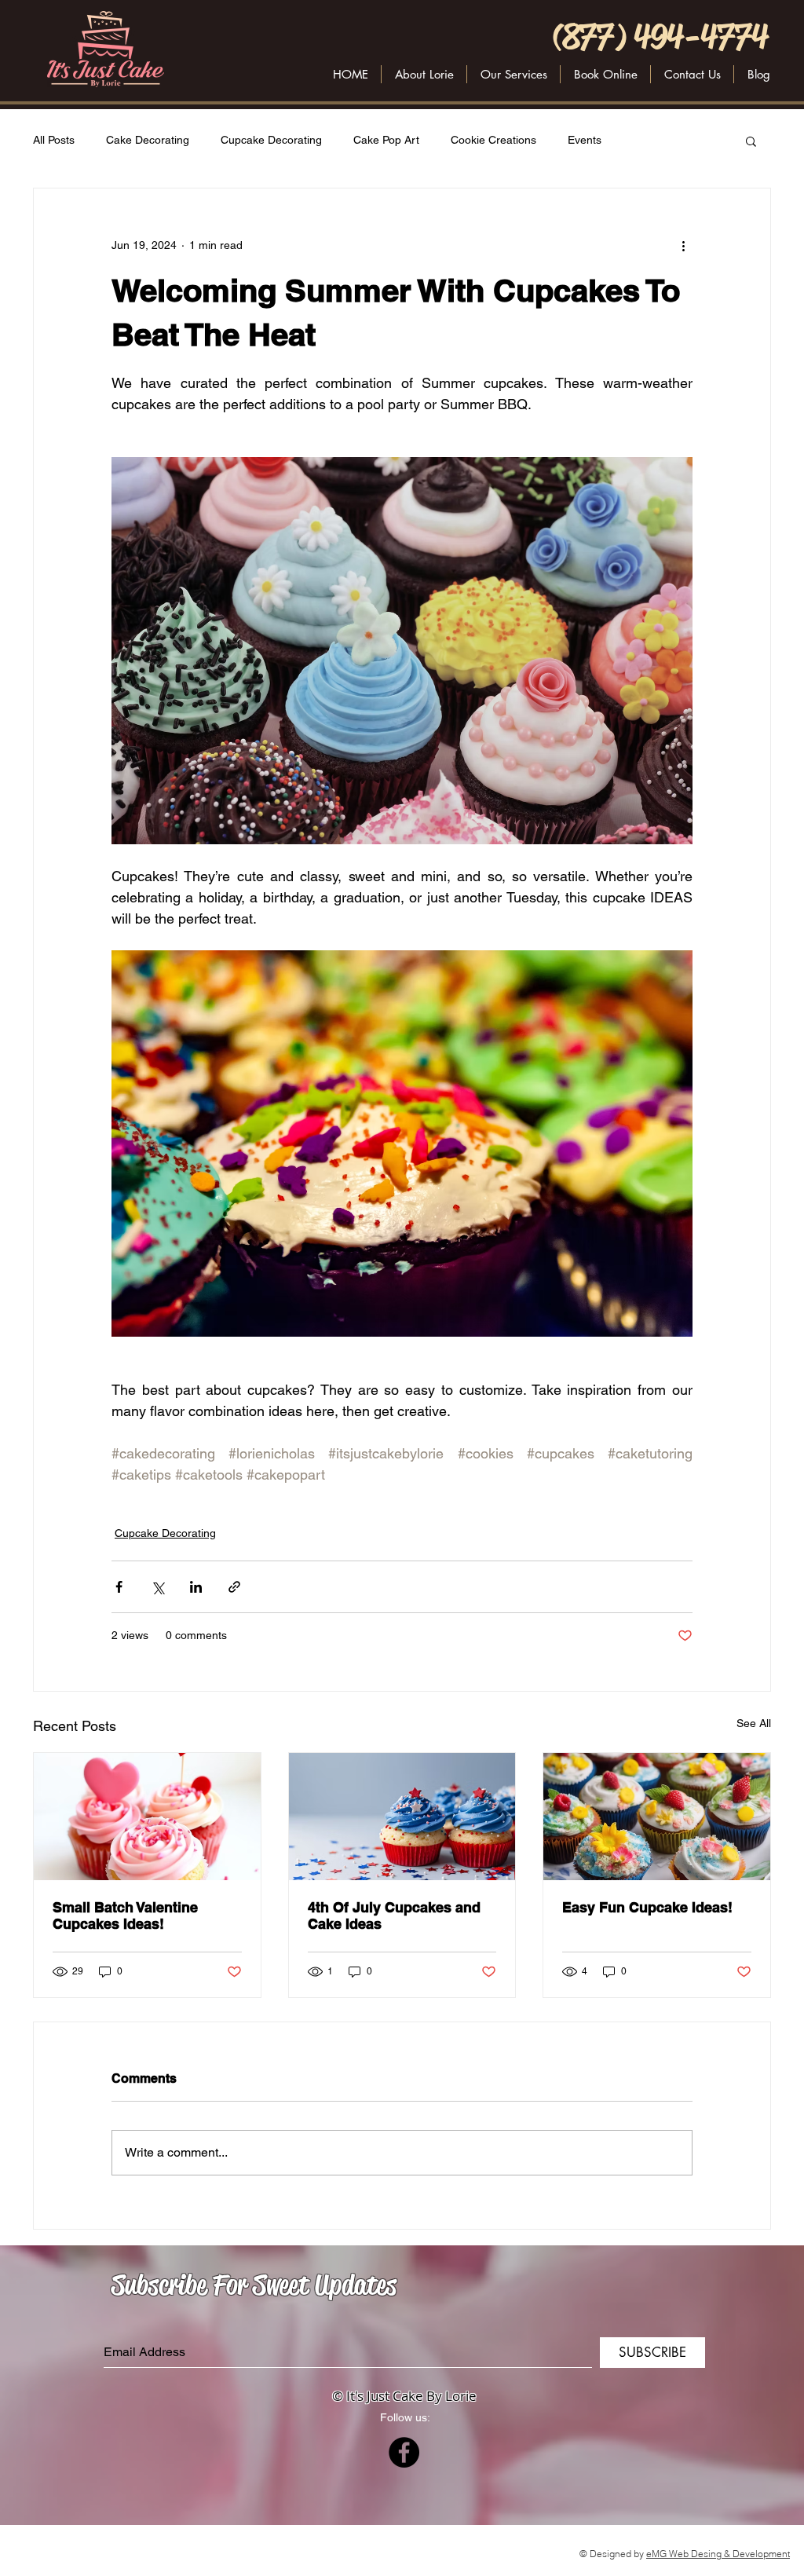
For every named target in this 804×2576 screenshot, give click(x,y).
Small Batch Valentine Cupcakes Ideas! (125, 1916)
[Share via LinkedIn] (196, 1587)
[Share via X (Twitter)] (157, 1587)
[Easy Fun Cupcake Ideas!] (657, 1817)
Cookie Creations (493, 140)
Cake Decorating (148, 140)
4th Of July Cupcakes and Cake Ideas (394, 1916)
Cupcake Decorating (271, 140)
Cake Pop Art (386, 140)
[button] (692, 74)
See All (754, 1723)
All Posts (54, 140)
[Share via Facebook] (119, 1587)
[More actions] (683, 245)
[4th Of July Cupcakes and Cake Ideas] (402, 1817)
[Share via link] (234, 1587)
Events (585, 140)
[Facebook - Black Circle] (404, 2452)
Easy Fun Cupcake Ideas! (647, 1907)
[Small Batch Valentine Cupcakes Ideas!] (147, 1817)
